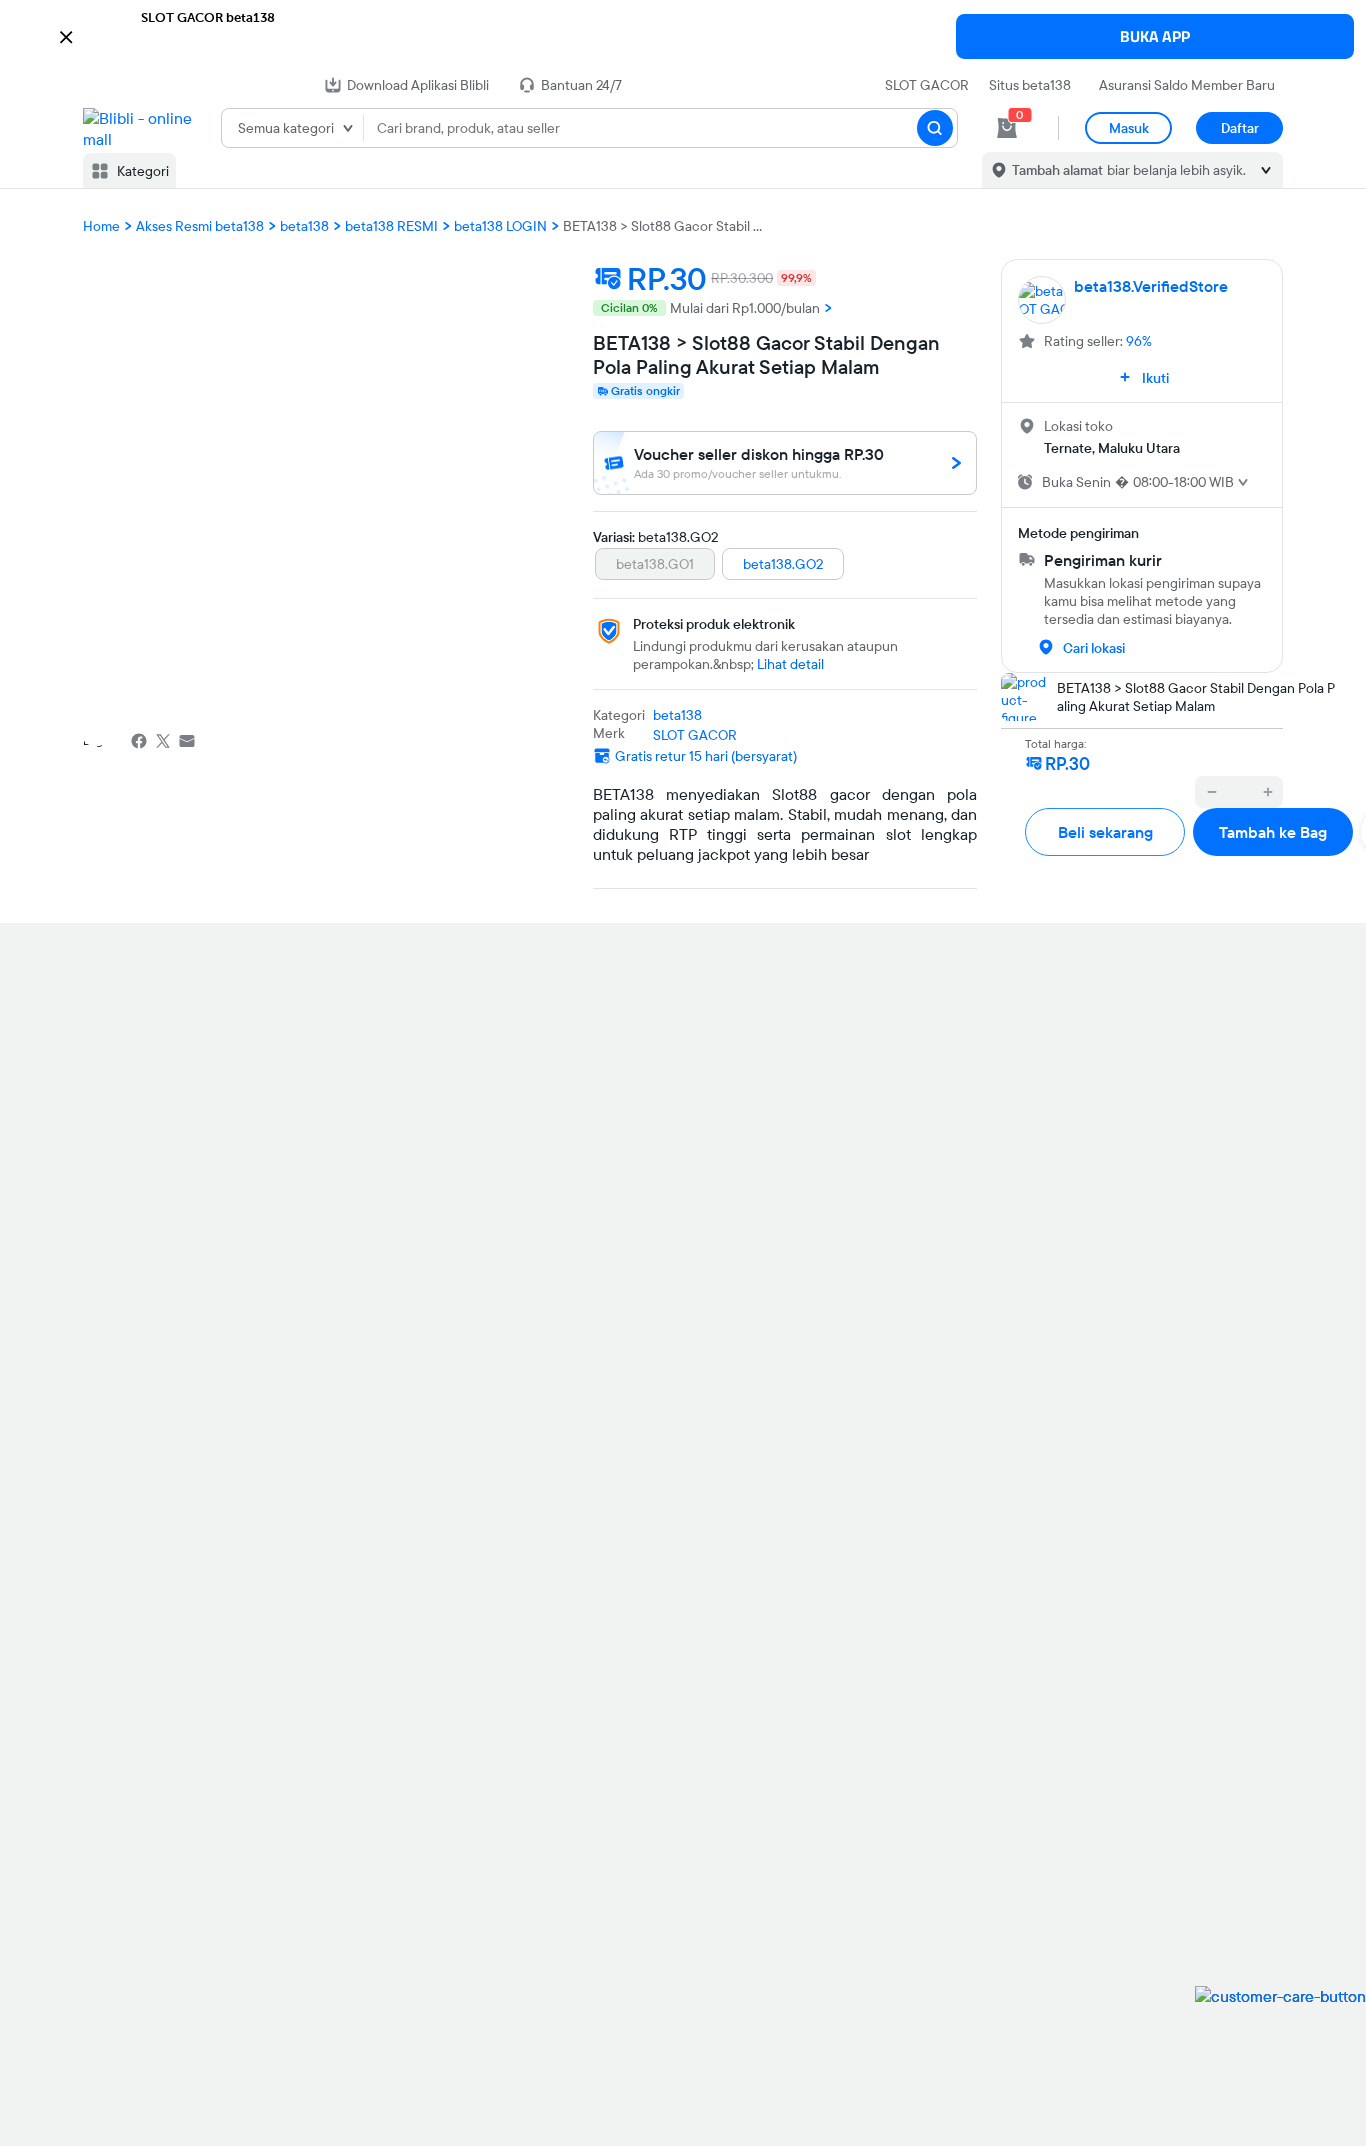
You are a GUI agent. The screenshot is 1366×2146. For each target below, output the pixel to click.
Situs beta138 (1030, 85)
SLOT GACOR (927, 85)
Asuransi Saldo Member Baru (1187, 85)
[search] (935, 128)
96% (1139, 341)
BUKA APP (1155, 36)
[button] (683, 35)
